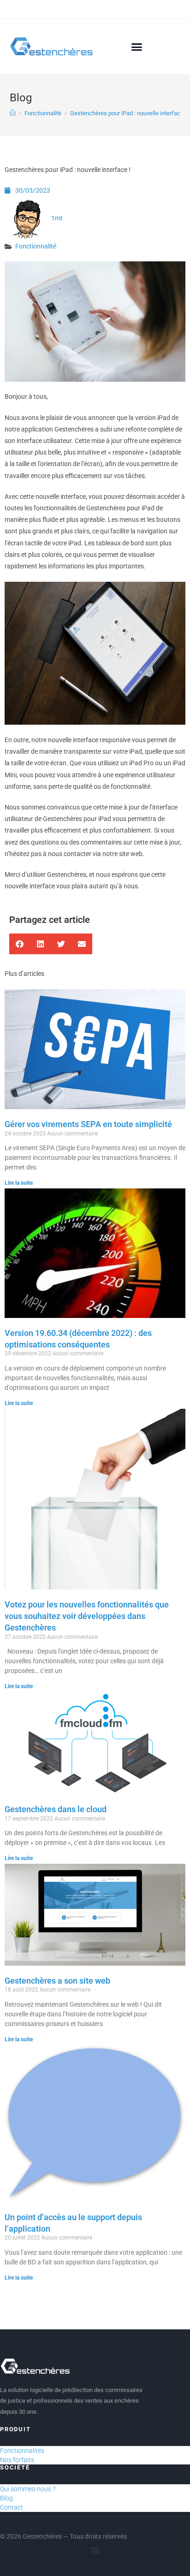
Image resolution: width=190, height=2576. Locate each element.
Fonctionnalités (22, 2451)
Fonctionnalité (36, 246)
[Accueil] (13, 113)
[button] (137, 47)
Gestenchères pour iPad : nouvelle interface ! (128, 113)
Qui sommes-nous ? (28, 2489)
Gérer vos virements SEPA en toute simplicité (88, 1124)
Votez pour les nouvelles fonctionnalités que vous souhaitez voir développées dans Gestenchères (87, 1616)
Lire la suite (19, 1183)
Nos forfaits (17, 2460)
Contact (12, 2507)
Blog (6, 2498)
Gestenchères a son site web (57, 1981)
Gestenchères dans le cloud (56, 1809)
